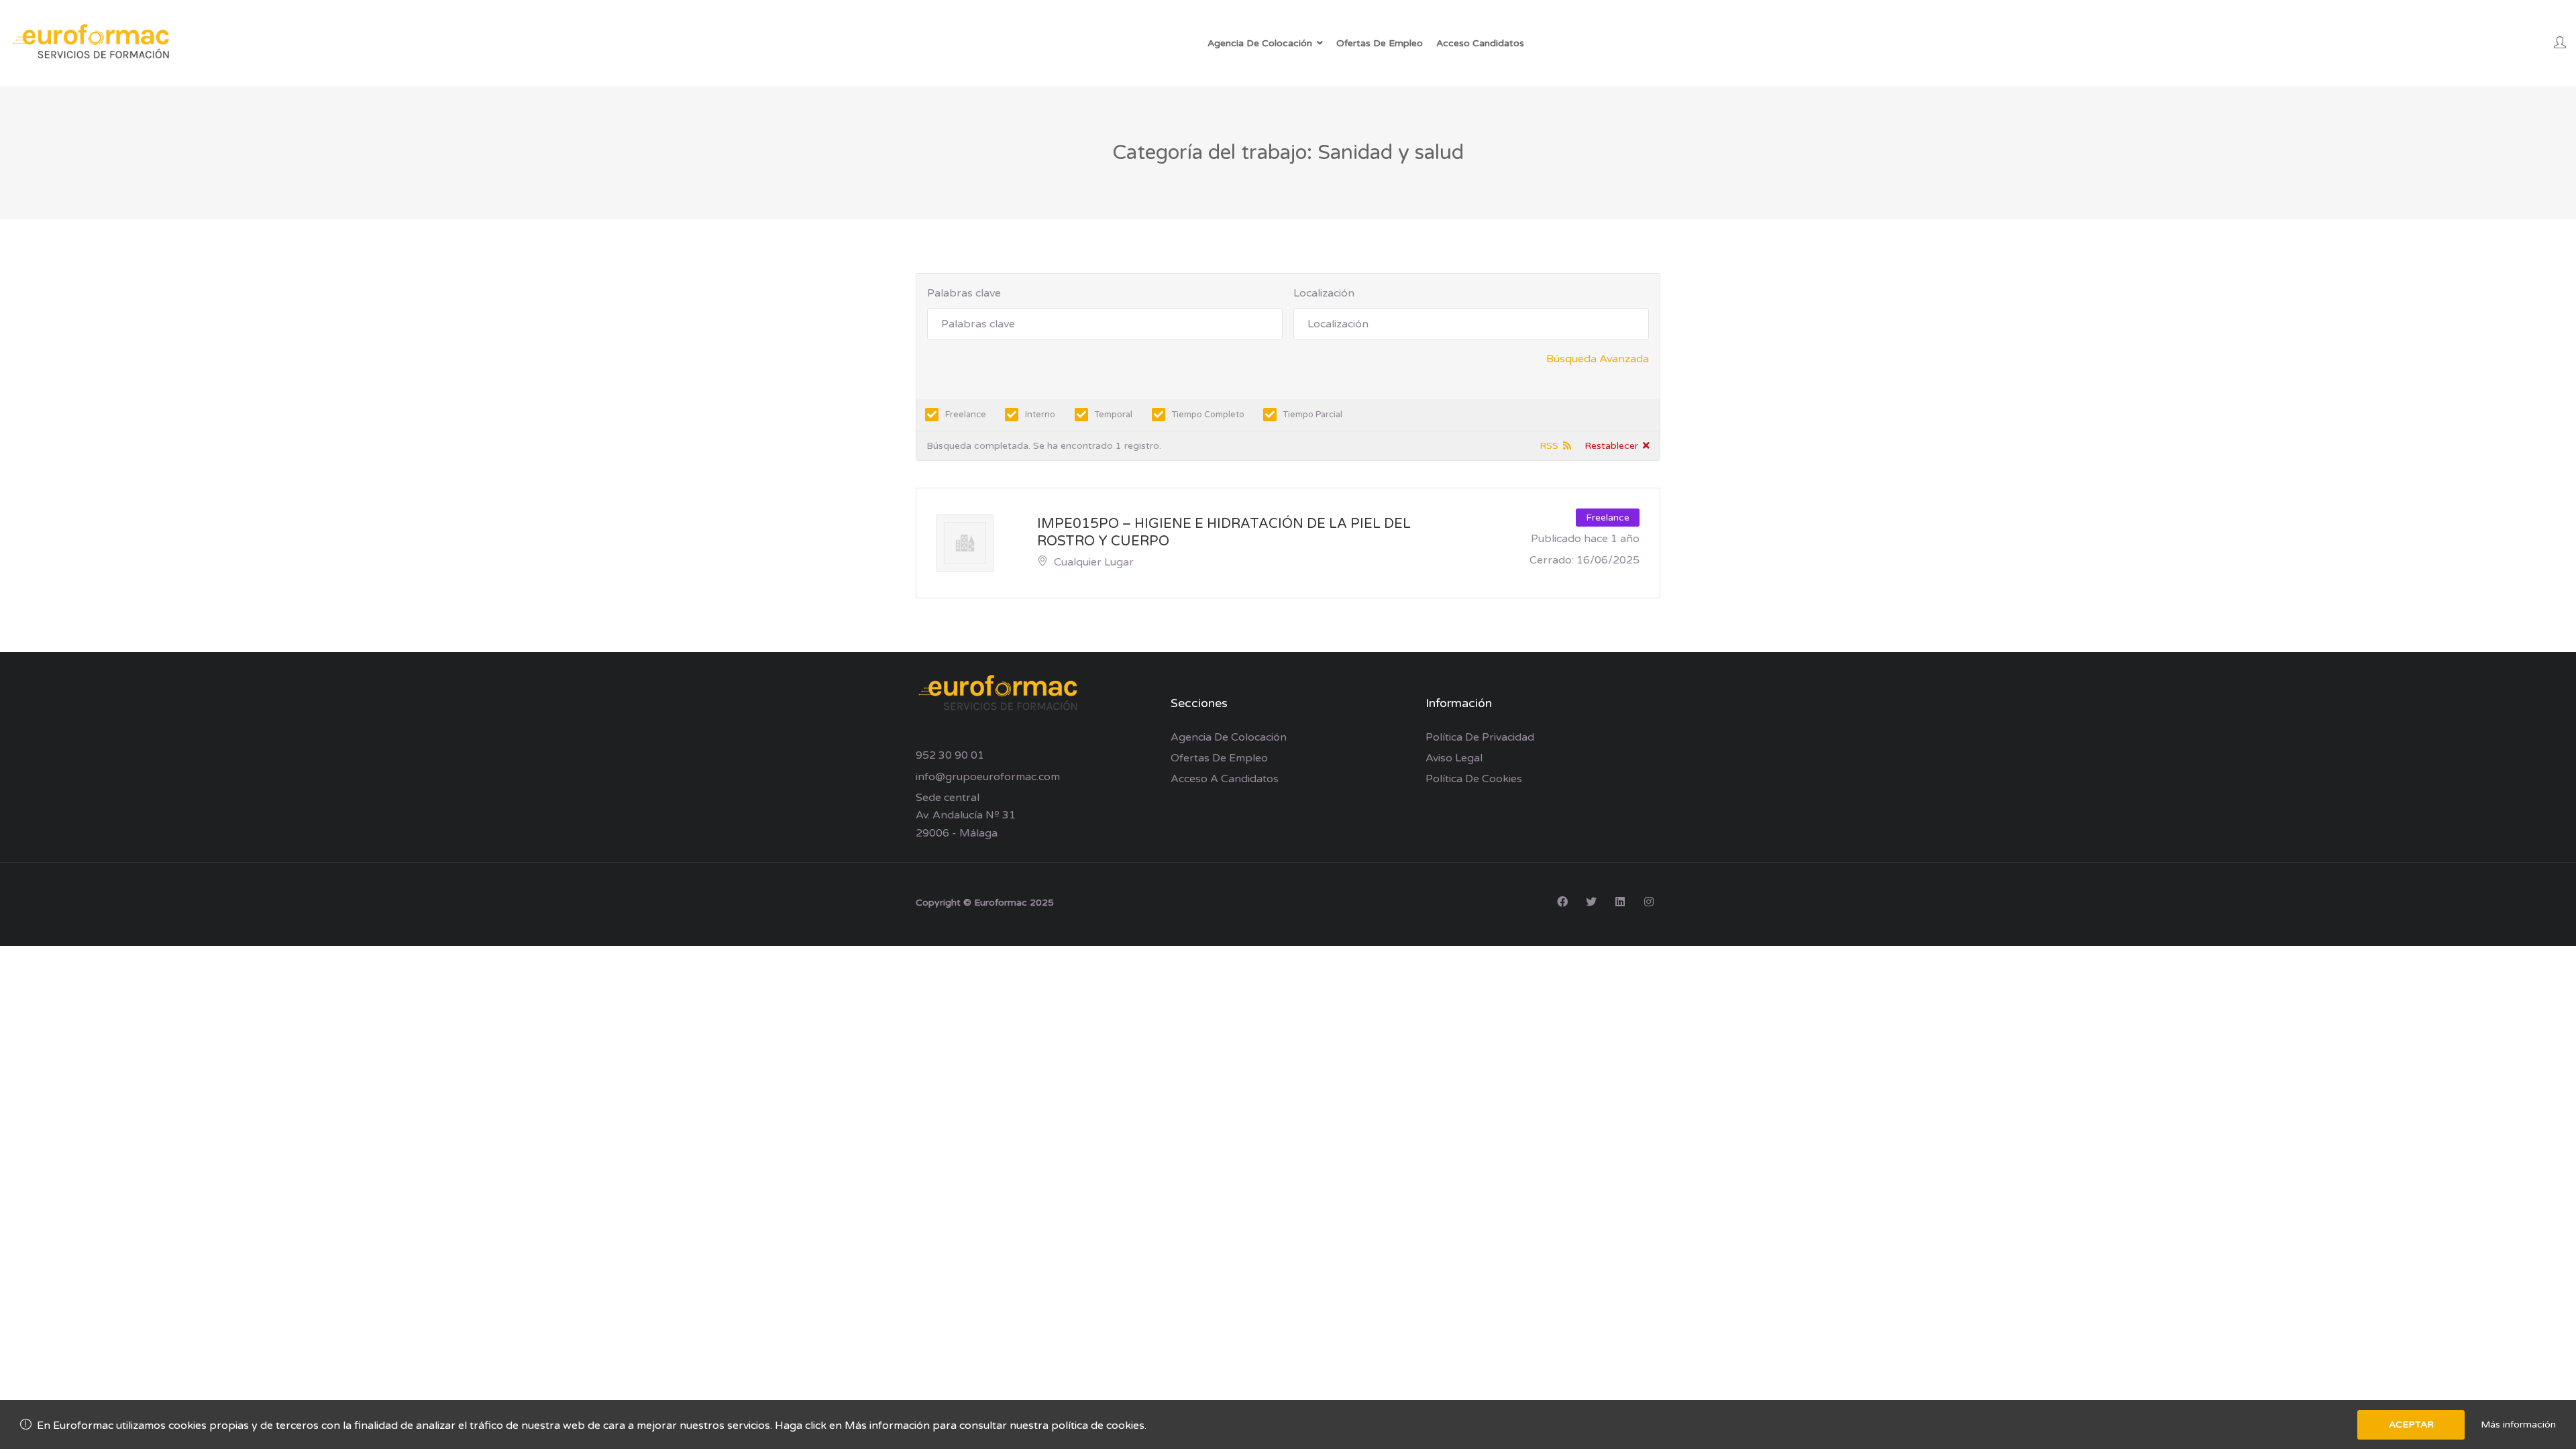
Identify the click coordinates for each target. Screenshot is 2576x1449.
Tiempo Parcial (1313, 415)
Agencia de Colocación (1229, 737)
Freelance (966, 415)
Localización (1324, 293)
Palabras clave (964, 293)
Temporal (1114, 415)
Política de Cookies (1474, 779)
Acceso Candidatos (1480, 43)
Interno (1040, 415)
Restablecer (1611, 446)
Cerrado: (1552, 560)
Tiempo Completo (1208, 415)
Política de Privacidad (1480, 737)
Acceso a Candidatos (1225, 779)
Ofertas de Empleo (1380, 43)
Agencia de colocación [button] (1260, 43)
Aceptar (2411, 1425)
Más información (2518, 1425)
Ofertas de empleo (1219, 758)
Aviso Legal (1454, 758)
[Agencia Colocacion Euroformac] (94, 43)
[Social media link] (1562, 901)
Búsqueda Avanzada (1598, 359)
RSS (1549, 446)
